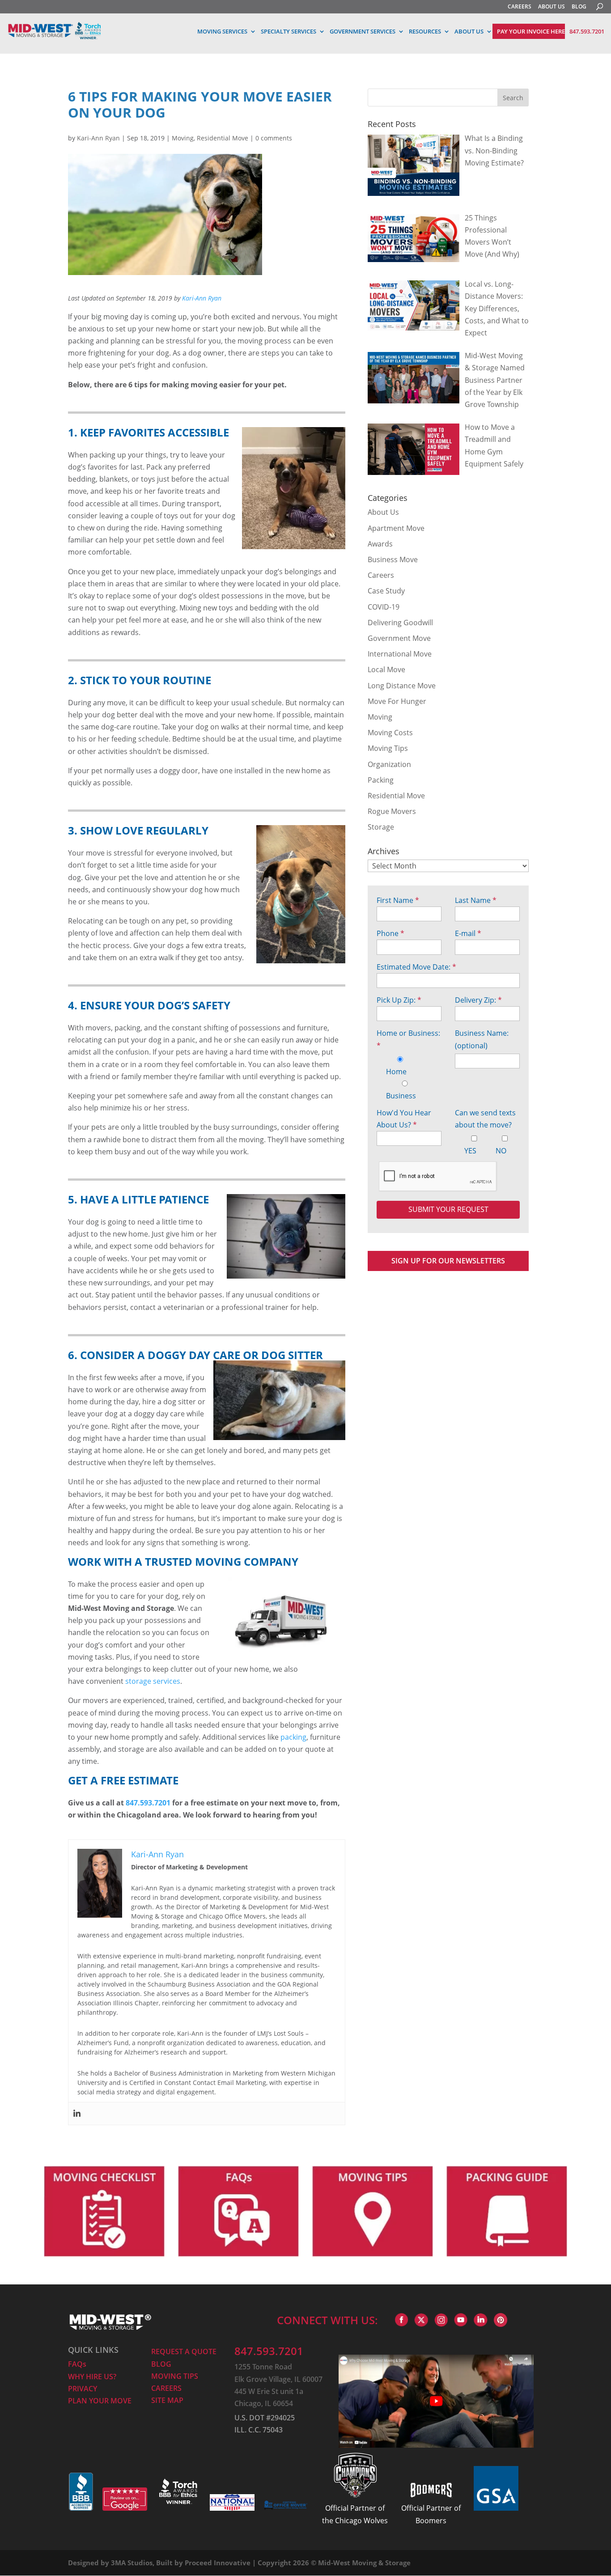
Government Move (399, 638)
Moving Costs (390, 733)
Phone (390, 933)
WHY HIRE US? (92, 2377)
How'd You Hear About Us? (404, 1119)
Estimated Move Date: (416, 967)
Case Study (386, 591)
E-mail (468, 933)
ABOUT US (552, 6)
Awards (380, 544)
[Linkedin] (77, 2114)
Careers (381, 575)
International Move (400, 654)
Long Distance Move (402, 686)
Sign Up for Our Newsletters (448, 1261)
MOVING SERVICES (222, 31)
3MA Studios (132, 2563)
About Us (383, 512)
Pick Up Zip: (399, 1000)
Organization (389, 764)
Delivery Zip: (478, 1000)
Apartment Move (396, 528)
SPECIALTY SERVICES (289, 31)
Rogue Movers (392, 811)
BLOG (579, 6)
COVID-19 (384, 607)
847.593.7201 (587, 31)
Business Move (393, 559)
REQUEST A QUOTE (184, 2351)
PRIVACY (83, 2389)
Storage (381, 827)
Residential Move (223, 138)
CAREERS (520, 6)
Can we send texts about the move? (485, 1119)
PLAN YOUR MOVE (100, 2401)
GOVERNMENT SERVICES (363, 31)
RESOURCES (425, 31)
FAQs (77, 2364)
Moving (183, 138)
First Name (398, 900)
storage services (153, 1681)
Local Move (386, 669)
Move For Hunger (397, 701)
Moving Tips (388, 748)
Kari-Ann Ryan (98, 138)
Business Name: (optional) (482, 1039)
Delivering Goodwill (400, 623)
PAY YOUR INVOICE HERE (531, 31)
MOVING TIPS (175, 2376)
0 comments (274, 138)
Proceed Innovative (218, 2563)
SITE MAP (167, 2400)
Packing (381, 780)
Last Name (476, 900)
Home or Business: (408, 1039)
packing (293, 1737)
